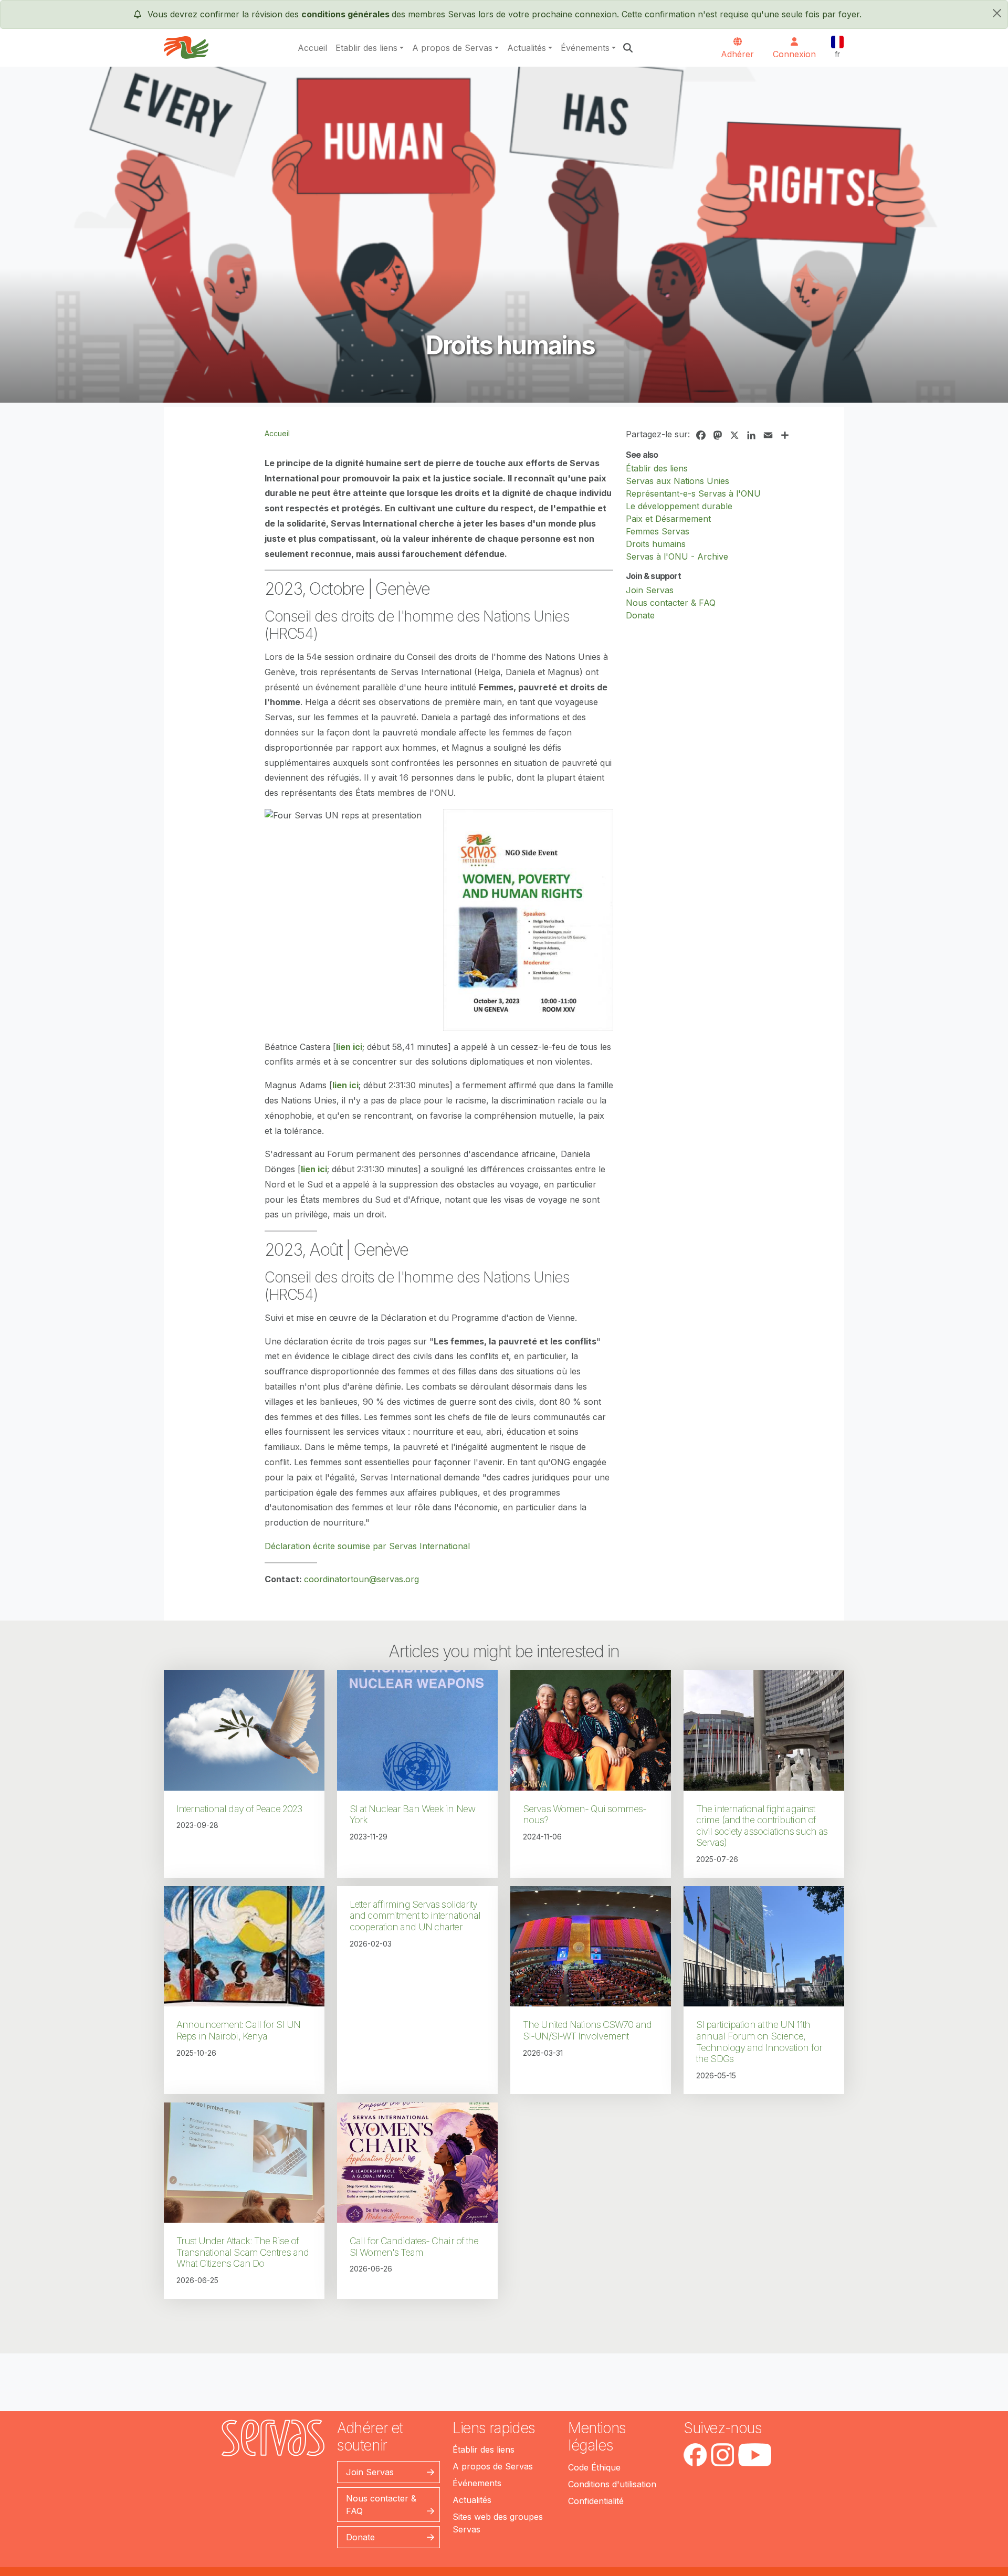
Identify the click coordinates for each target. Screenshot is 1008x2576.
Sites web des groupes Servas (498, 2523)
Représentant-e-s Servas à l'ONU (693, 493)
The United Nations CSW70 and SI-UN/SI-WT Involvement (587, 2030)
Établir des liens (657, 468)
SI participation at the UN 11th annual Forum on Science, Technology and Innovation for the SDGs (759, 2042)
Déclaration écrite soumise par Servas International (367, 1546)
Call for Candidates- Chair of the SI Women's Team (414, 2247)
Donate (640, 615)
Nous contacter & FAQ (671, 603)
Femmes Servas (658, 531)
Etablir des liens (366, 48)
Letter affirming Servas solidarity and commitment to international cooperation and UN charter (415, 1916)
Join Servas (650, 590)
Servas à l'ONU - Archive (677, 556)
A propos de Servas (452, 48)
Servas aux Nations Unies (678, 481)
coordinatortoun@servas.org (361, 1579)
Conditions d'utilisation (612, 2484)
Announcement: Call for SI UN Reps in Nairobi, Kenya (238, 2030)
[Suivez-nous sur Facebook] (695, 2455)
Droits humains (656, 544)
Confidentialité (596, 2501)
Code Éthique (594, 2467)
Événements (585, 48)
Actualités (527, 48)
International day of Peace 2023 (239, 1809)
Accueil (312, 48)
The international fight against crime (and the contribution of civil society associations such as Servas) (762, 1826)
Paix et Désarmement (668, 519)
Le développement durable (679, 506)
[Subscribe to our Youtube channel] (755, 2455)
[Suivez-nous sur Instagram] (722, 2455)
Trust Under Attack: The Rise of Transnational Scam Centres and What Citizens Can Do (243, 2252)
